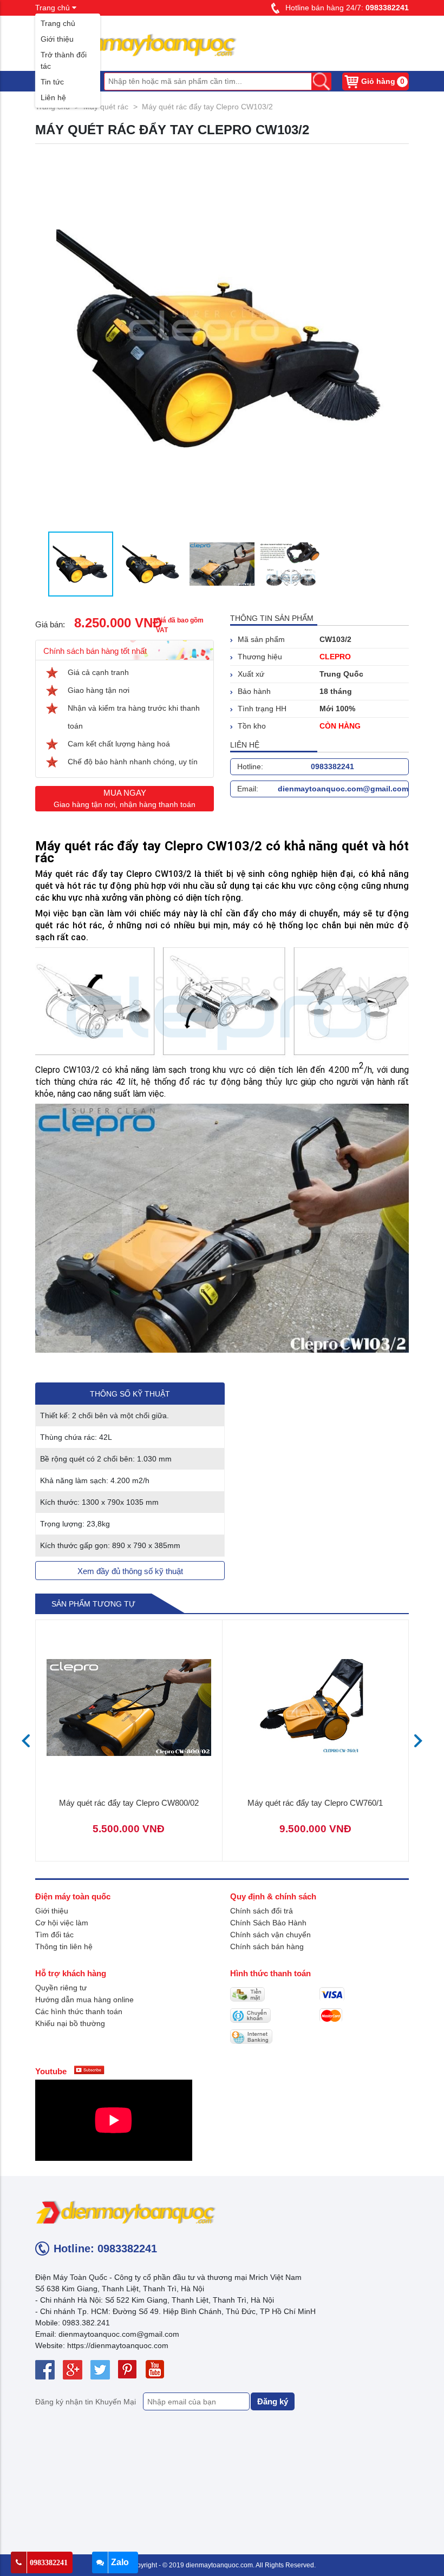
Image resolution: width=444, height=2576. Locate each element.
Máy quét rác (106, 107)
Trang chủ (58, 23)
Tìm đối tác (54, 1935)
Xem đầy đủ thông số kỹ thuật (130, 1571)
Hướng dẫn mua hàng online (84, 2000)
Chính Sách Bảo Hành (268, 1923)
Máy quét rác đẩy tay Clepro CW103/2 (207, 107)
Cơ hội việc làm (62, 1923)
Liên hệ (53, 97)
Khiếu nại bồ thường (70, 2023)
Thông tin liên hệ (64, 1946)
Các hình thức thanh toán (79, 2011)
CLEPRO (335, 657)
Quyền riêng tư (61, 1988)
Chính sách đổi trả (262, 1911)
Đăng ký (273, 2401)
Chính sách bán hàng (267, 1946)
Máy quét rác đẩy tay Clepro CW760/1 (315, 1803)
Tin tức (52, 82)
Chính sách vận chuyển (270, 1935)
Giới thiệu (57, 39)
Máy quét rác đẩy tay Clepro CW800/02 (129, 1803)
